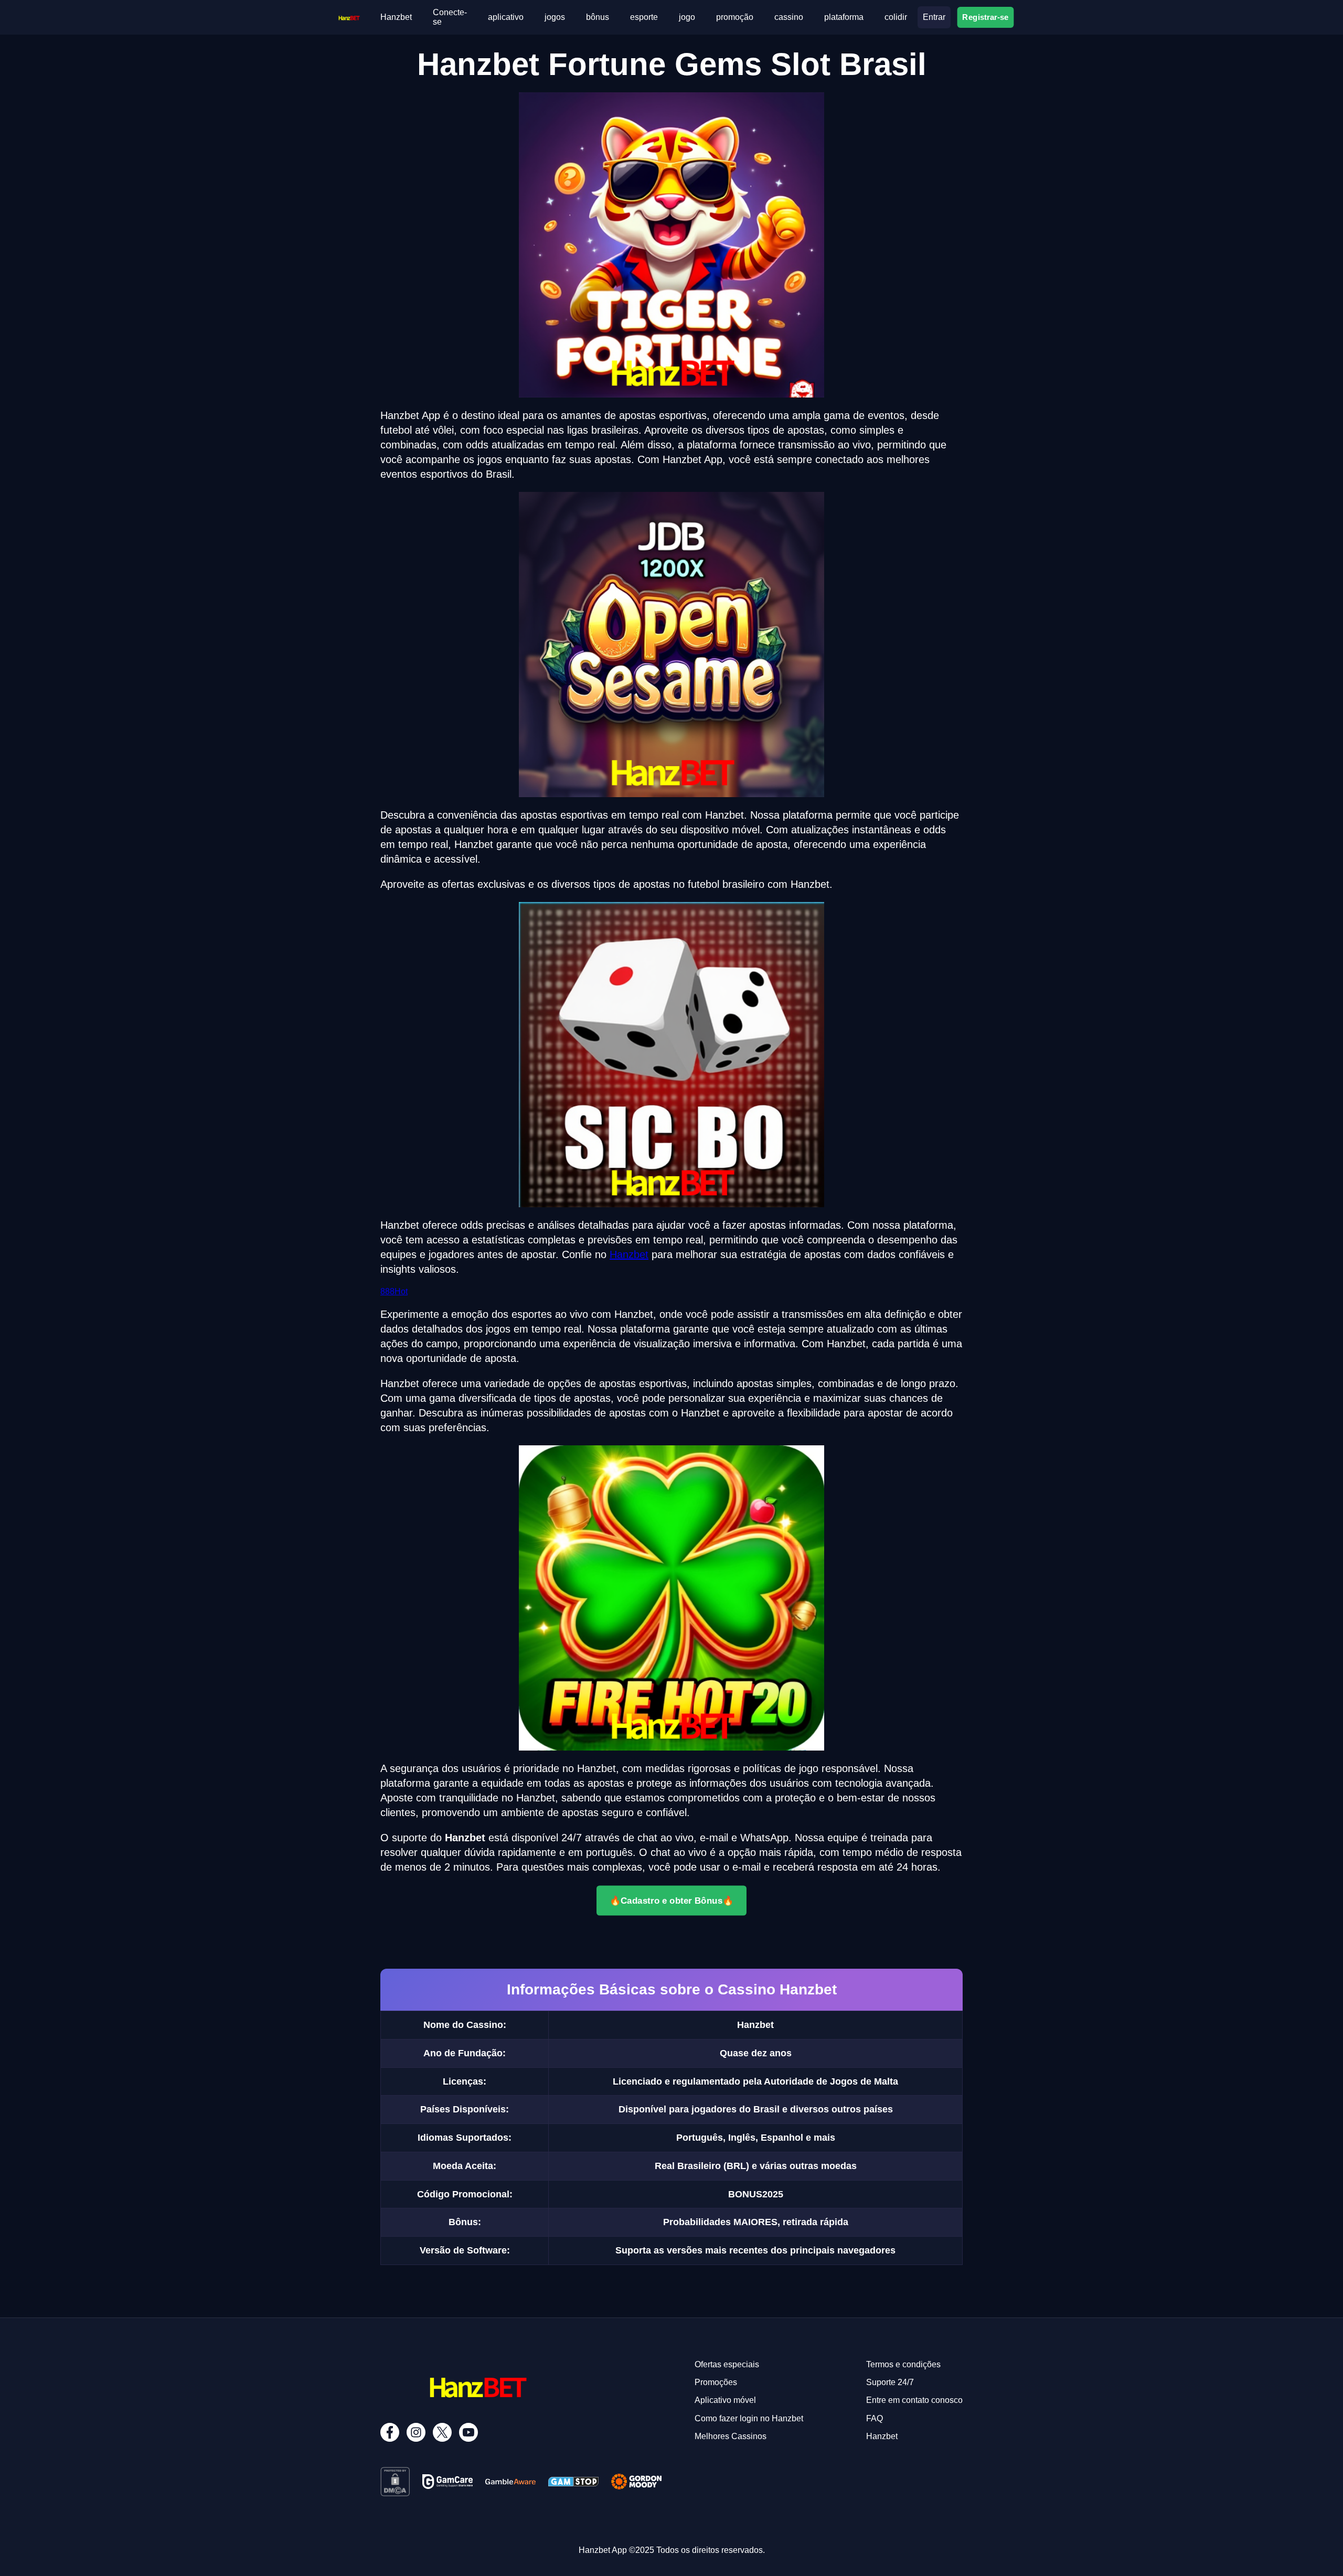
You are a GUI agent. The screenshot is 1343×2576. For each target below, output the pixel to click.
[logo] (349, 17)
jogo (687, 17)
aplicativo (506, 17)
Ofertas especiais (727, 2364)
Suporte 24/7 (890, 2382)
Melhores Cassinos (731, 2436)
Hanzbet (396, 17)
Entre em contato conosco (914, 2400)
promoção (735, 17)
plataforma (844, 17)
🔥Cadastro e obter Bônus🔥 (672, 1900)
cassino (789, 17)
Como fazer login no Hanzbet (749, 2418)
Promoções (716, 2382)
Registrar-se (986, 17)
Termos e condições (903, 2364)
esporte (644, 17)
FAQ (875, 2418)
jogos (555, 17)
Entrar (934, 17)
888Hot (394, 1291)
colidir (896, 17)
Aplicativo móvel (725, 2400)
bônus (598, 17)
